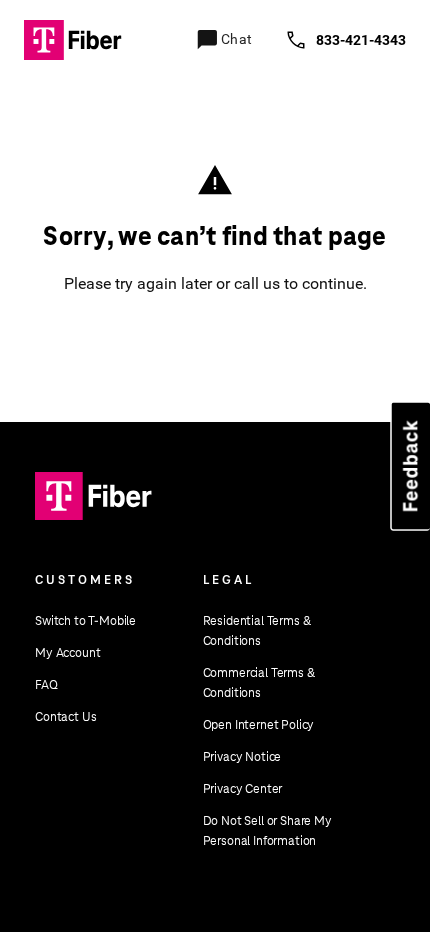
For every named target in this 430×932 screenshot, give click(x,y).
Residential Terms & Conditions (257, 631)
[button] (61, 50)
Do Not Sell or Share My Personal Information (267, 831)
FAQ (46, 685)
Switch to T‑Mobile (85, 621)
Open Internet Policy (259, 725)
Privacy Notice (242, 757)
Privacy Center (243, 789)
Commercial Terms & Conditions (259, 683)
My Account (67, 653)
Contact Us (65, 717)
